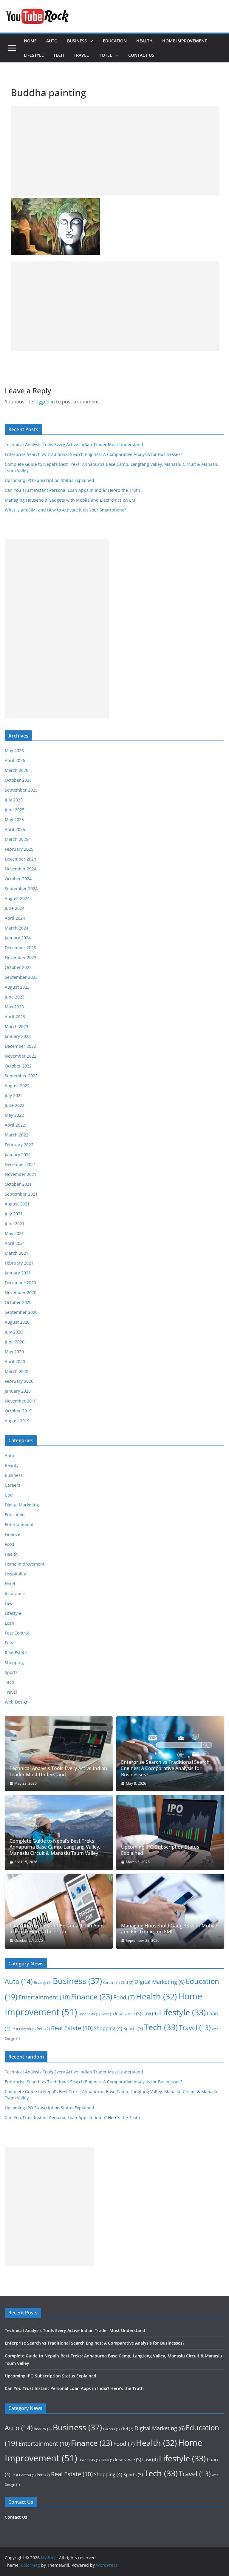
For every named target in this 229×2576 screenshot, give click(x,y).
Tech (59, 55)
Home (30, 41)
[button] (90, 41)
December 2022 (20, 1046)
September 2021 (21, 1194)
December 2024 (20, 859)
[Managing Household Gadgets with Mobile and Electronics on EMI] (170, 1911)
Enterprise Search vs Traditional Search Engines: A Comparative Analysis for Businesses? (93, 454)
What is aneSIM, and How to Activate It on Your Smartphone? (65, 510)
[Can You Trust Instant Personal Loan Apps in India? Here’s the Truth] (59, 1911)
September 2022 (21, 1076)
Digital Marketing (22, 1505)
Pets (9, 1643)
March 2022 (17, 1135)
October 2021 (18, 1184)
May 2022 (14, 1115)
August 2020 (17, 1322)
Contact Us (141, 55)
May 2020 (14, 1352)
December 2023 (20, 948)
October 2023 (18, 967)
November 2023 (21, 957)
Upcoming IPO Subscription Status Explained (49, 480)
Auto (52, 41)
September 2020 (21, 1312)
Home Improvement (185, 41)
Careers (13, 1485)
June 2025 (15, 810)
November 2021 (21, 1174)
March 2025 (17, 839)
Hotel (105, 55)
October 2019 (18, 1411)
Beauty (12, 1465)
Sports (11, 1672)
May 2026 (14, 751)
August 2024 (17, 898)
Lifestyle (34, 55)
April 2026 (15, 760)
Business (77, 41)
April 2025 (15, 829)
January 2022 (18, 1155)
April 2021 (15, 1243)
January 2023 (18, 1036)
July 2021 (14, 1214)
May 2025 (14, 820)
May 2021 (14, 1233)
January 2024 (18, 938)
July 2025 (14, 800)
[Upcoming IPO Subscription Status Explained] (170, 1832)
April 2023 (15, 1017)
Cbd (9, 1495)
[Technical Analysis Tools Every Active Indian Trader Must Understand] (59, 1754)
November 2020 (21, 1292)
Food (10, 1544)
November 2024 (21, 869)
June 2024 (15, 908)
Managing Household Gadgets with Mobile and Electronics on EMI (71, 500)
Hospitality (15, 1574)
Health (144, 41)
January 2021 (18, 1273)
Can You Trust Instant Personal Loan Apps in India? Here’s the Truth (72, 490)
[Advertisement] (115, 151)
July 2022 (14, 1095)
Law (9, 1603)
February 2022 (19, 1145)
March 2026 (17, 770)
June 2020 (15, 1342)
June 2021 (15, 1224)
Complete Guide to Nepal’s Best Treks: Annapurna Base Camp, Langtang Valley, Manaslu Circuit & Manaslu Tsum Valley (55, 1847)
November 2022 (21, 1056)
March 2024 (17, 928)
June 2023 (15, 997)
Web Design (17, 1702)
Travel (81, 55)
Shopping (14, 1662)
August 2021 (17, 1204)
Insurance (15, 1593)
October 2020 (18, 1302)
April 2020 (15, 1361)
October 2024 (18, 879)
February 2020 (19, 1381)
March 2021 (17, 1253)
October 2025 (18, 780)
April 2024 (15, 918)
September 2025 (21, 790)
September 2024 (21, 888)
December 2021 (20, 1164)
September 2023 (21, 977)
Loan (10, 1623)
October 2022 (18, 1066)
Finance (13, 1534)
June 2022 (15, 1105)
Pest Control (17, 1633)
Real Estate (16, 1653)
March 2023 (17, 1026)
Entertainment (19, 1524)
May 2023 (14, 1007)
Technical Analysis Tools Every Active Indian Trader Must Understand (74, 444)
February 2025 (19, 849)
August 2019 (17, 1421)
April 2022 (15, 1125)
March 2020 (17, 1371)
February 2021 (19, 1263)
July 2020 (14, 1332)
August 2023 (17, 987)
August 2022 (17, 1086)
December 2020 (20, 1283)
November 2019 (21, 1401)
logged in (45, 402)
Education (115, 41)
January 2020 (18, 1391)
